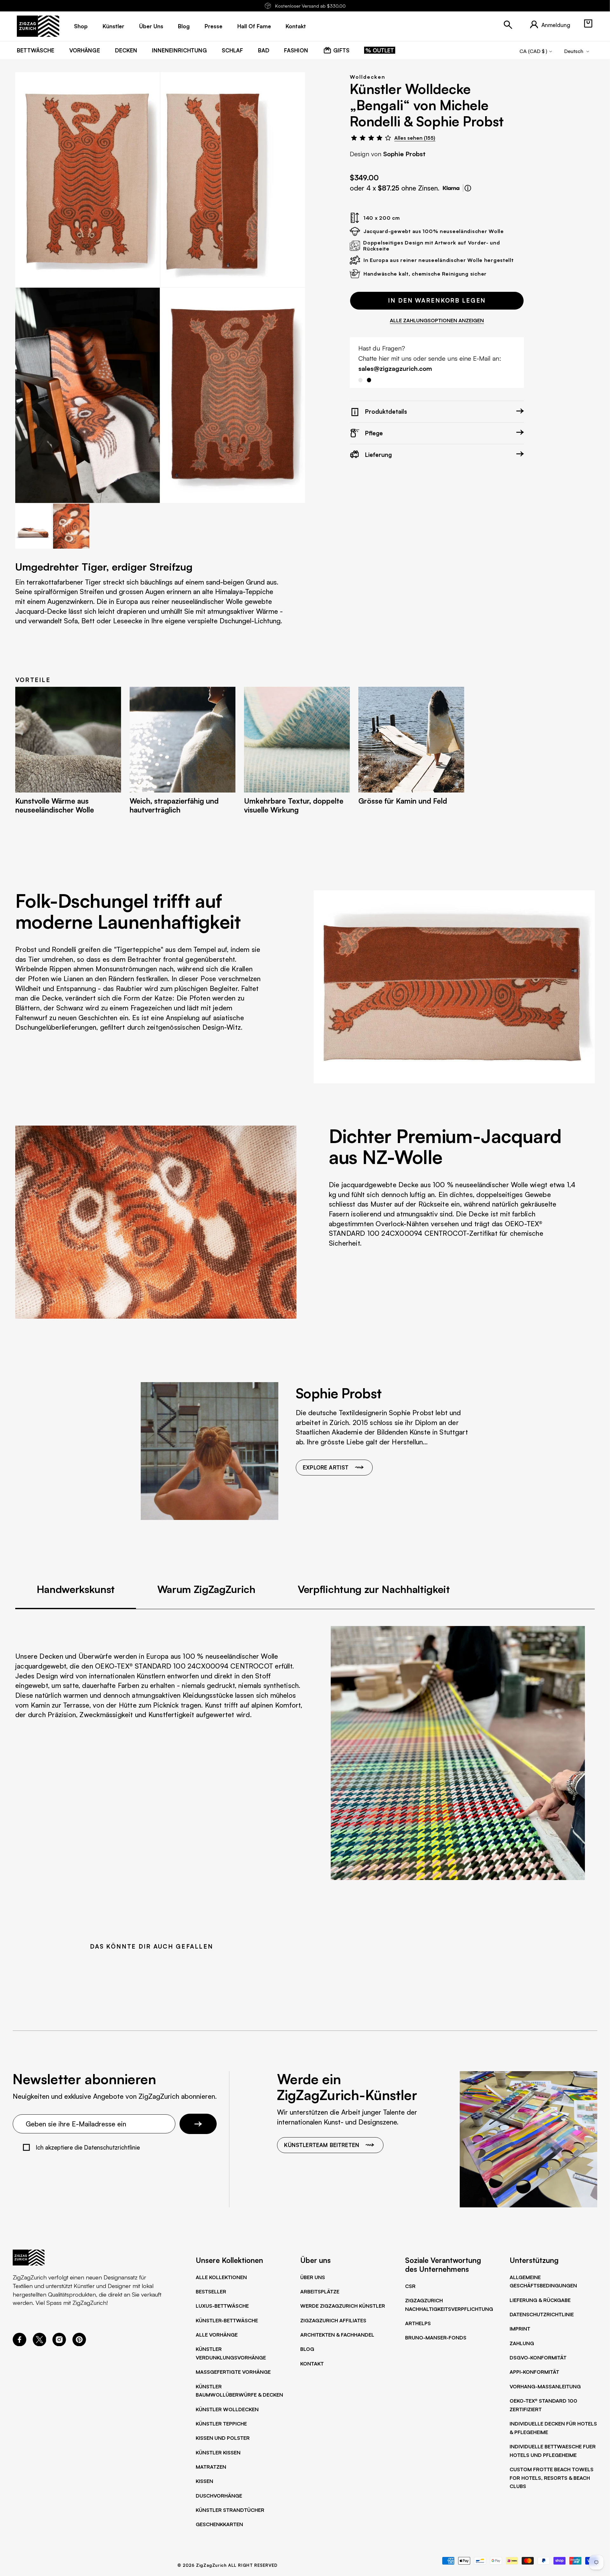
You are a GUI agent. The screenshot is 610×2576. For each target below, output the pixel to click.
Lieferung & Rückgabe (540, 2300)
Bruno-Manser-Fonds (436, 2338)
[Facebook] (20, 2344)
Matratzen (211, 2467)
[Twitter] (40, 2344)
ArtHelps (418, 2323)
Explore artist (326, 1467)
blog (184, 26)
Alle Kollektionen (221, 2277)
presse (213, 26)
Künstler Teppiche (221, 2424)
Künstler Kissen (218, 2452)
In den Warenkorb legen (437, 300)
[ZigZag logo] (38, 26)
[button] (588, 23)
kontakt (296, 26)
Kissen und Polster (223, 2438)
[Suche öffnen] (508, 25)
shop (81, 26)
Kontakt (312, 2364)
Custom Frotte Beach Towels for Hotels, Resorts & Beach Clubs (552, 2478)
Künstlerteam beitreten (322, 2145)
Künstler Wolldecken (227, 2409)
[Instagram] (59, 2344)
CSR (410, 2286)
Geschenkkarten (219, 2524)
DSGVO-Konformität (538, 2358)
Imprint (520, 2329)
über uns (151, 26)
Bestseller (211, 2292)
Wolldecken (367, 77)
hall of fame (254, 26)
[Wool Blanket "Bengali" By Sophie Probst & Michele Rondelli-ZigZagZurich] (88, 395)
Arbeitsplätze (320, 2292)
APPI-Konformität (534, 2372)
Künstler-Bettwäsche (227, 2320)
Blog (307, 2349)
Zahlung (522, 2343)
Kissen (204, 2481)
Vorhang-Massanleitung (545, 2386)
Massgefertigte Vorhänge (233, 2372)
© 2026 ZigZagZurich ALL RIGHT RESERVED (227, 2565)
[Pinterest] (79, 2344)
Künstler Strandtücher (230, 2510)
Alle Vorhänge (217, 2335)
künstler (113, 26)
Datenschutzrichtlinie (542, 2314)
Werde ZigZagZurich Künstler (343, 2306)
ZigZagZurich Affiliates (333, 2320)
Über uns (313, 2277)
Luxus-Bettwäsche (222, 2306)
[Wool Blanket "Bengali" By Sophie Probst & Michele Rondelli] (88, 180)
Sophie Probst (404, 154)
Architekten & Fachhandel (337, 2335)
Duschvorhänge (219, 2496)
